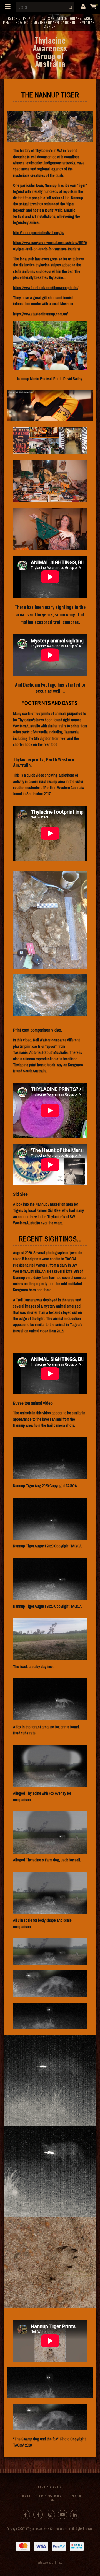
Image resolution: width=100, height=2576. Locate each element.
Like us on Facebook (38, 2515)
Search (70, 7)
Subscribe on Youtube (62, 2515)
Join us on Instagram (50, 2515)
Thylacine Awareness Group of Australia (50, 52)
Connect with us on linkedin (75, 2515)
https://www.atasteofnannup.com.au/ (40, 314)
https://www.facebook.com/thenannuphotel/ (46, 288)
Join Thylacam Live (50, 2487)
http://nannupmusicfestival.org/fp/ (39, 233)
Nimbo (59, 2562)
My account (83, 6)
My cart (94, 6)
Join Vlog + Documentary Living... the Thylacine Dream (50, 2498)
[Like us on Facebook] (25, 2515)
